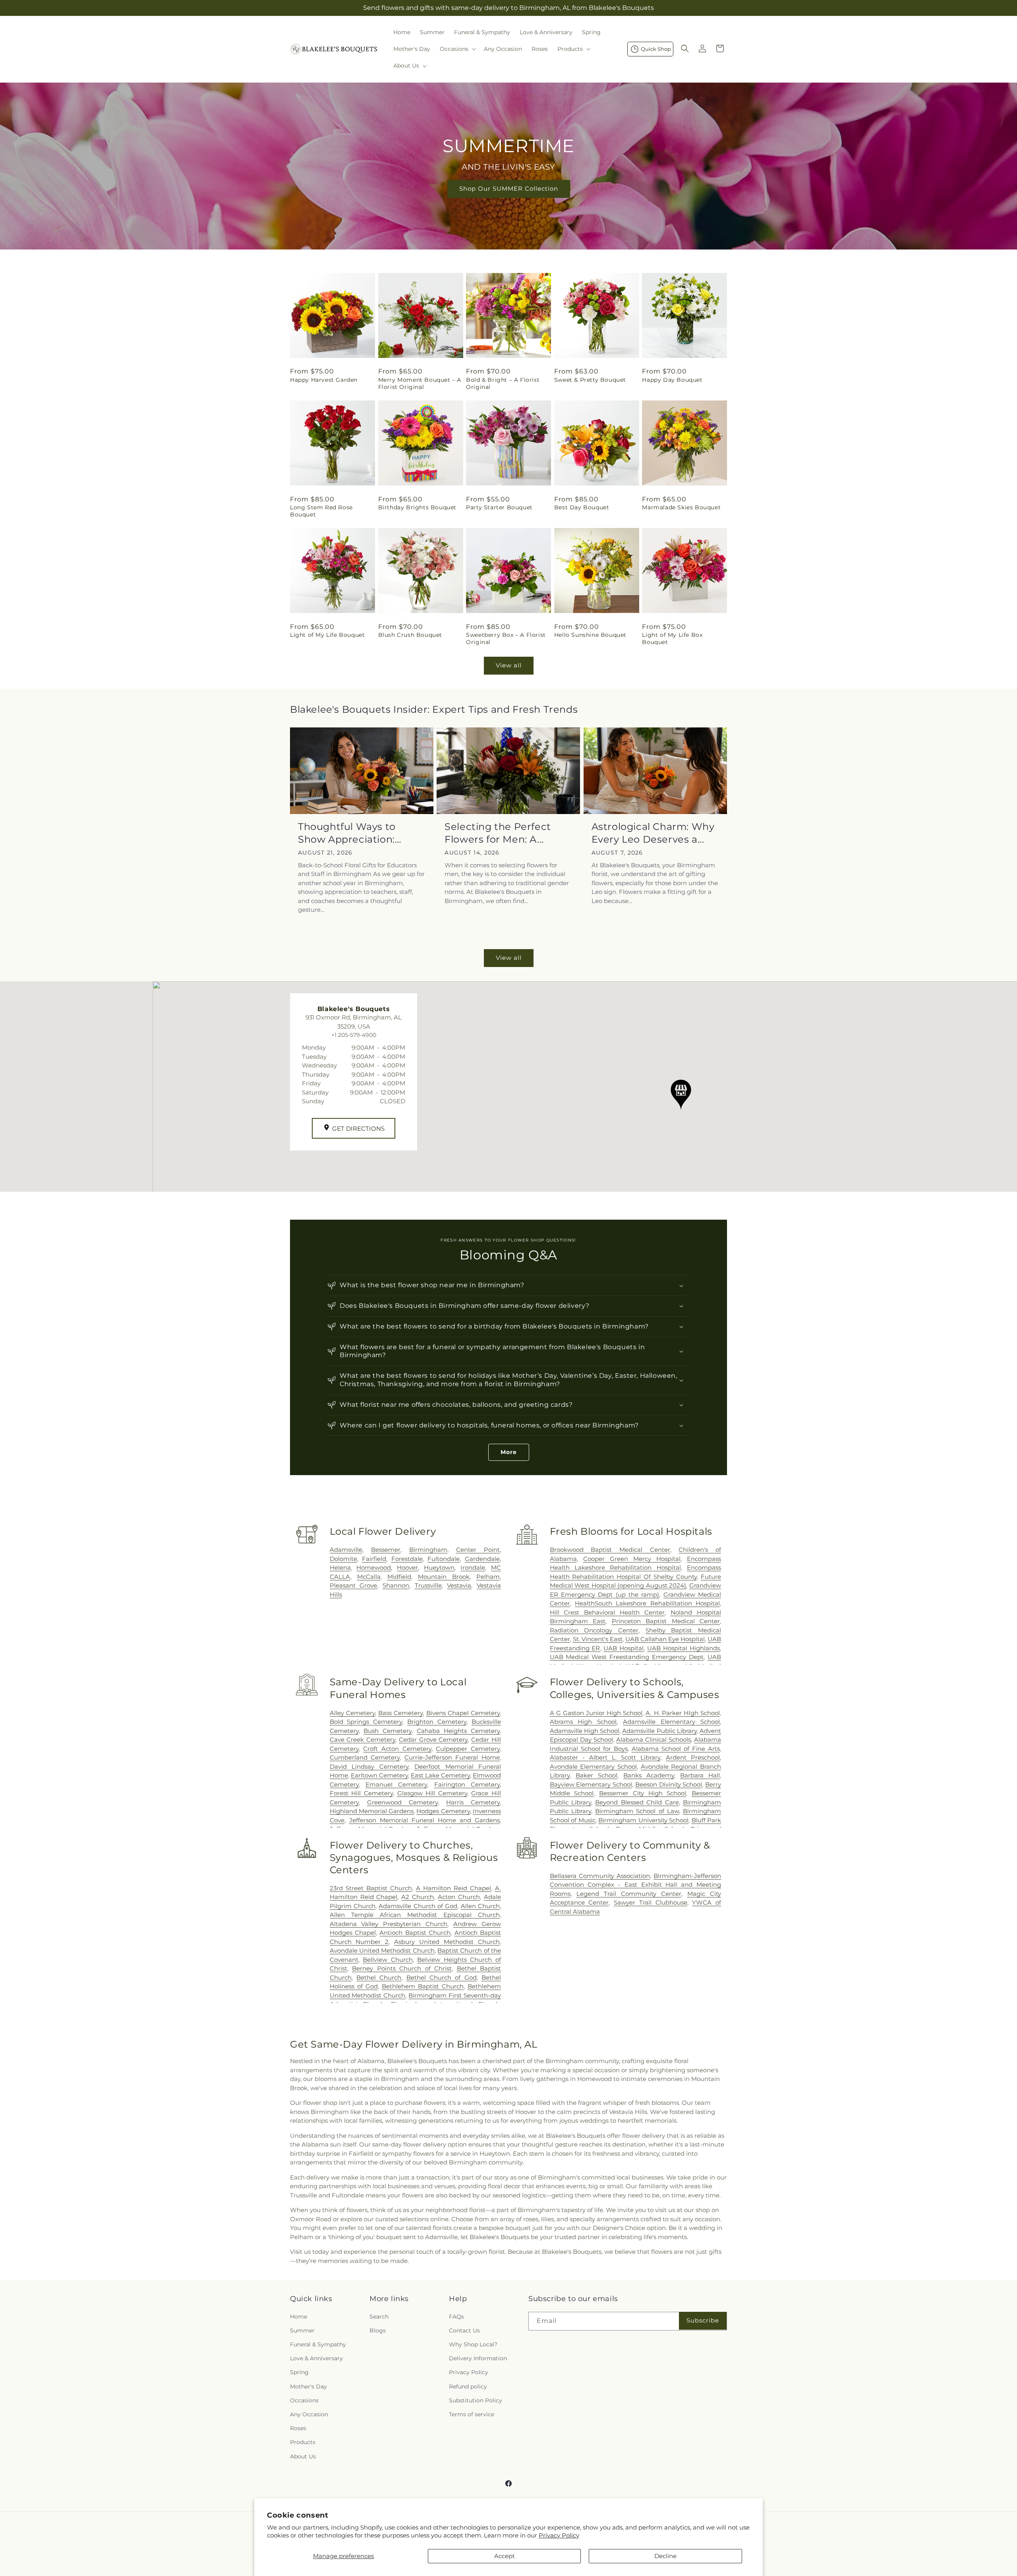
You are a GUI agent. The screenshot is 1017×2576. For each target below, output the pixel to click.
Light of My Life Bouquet (327, 635)
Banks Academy (649, 1775)
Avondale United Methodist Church (382, 1950)
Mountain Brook (444, 1577)
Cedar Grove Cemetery (433, 1740)
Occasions (304, 2400)
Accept (505, 2556)
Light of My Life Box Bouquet (672, 638)
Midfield (399, 1577)
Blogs (378, 2330)
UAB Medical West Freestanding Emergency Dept (627, 1657)
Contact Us (464, 2330)
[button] (457, 49)
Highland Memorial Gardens (372, 1811)
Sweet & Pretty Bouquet (590, 380)
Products (303, 2442)
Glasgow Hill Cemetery (432, 1793)
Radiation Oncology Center (594, 1630)
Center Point (478, 1550)
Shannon (396, 1585)
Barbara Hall (700, 1775)
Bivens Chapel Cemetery (463, 1713)
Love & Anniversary (316, 2358)
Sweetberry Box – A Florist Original (506, 638)
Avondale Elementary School (593, 1767)
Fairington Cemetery (467, 1784)
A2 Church (418, 1897)
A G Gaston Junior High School (596, 1713)
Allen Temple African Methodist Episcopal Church (415, 1915)
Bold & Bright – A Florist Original (503, 383)
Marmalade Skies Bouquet (681, 507)
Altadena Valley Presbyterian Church (389, 1924)
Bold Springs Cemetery (366, 1722)
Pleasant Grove (354, 1585)
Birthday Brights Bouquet (417, 507)
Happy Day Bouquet (672, 380)
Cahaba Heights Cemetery (458, 1731)
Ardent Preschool (693, 1757)
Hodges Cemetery (443, 1811)
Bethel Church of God (442, 1977)
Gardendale (482, 1559)
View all (509, 665)
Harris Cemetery (473, 1802)
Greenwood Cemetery (402, 1802)
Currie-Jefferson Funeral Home (452, 1757)
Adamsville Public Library (659, 1731)
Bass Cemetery (400, 1713)
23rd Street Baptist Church (371, 1888)
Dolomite (343, 1559)
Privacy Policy (559, 2535)
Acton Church (459, 1897)
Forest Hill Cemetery (361, 1793)
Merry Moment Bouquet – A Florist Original (420, 383)
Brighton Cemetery (437, 1722)
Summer (302, 2330)
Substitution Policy (476, 2400)
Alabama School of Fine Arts (676, 1749)
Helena (340, 1567)
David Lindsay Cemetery (369, 1767)
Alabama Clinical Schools (654, 1740)
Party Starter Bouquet (499, 507)
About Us (303, 2456)
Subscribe (703, 2320)
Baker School (596, 1775)
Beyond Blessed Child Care (637, 1802)
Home (299, 2316)
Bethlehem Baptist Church (423, 1986)
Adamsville (346, 1550)
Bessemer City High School (643, 1793)
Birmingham (428, 1550)
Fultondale (444, 1559)
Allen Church (480, 1906)
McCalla (369, 1577)
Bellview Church (388, 1960)
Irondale (473, 1567)
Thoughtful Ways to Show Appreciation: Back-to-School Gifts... (352, 833)
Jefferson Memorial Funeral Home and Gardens (424, 1820)
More (509, 1452)
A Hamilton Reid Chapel (453, 1888)
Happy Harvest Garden (324, 380)
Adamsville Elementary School (671, 1722)
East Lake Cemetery (440, 1775)
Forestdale (407, 1559)
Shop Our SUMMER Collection (509, 189)
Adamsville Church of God (418, 1906)
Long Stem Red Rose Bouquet (321, 511)
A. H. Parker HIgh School (683, 1713)
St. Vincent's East (598, 1639)
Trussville (428, 1585)
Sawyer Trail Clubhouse (650, 1902)
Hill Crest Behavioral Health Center (607, 1612)
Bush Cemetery (388, 1731)
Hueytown (439, 1567)
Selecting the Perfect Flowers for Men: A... (498, 833)
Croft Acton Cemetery (397, 1749)
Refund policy (468, 2386)
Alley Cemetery (352, 1713)
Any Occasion (309, 2414)
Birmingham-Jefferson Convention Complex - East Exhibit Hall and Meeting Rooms (635, 1885)
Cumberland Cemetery (365, 1757)
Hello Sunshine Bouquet (590, 635)
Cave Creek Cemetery (363, 1740)
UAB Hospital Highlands (683, 1648)
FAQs (456, 2316)
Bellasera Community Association (600, 1876)
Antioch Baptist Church (415, 1933)
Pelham (488, 1577)
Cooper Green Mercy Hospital (632, 1559)
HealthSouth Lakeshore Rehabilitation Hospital (647, 1603)
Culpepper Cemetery (468, 1749)
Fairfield (374, 1559)
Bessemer (386, 1550)
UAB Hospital (624, 1648)
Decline (665, 2556)
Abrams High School (583, 1722)
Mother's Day (308, 2386)
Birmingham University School (643, 1820)
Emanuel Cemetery (396, 1784)
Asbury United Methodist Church (447, 1942)
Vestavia (459, 1585)
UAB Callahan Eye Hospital (665, 1639)
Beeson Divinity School (669, 1784)
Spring (299, 2372)
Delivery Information (478, 2358)
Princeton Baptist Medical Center (666, 1621)
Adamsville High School (585, 1731)
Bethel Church (379, 1977)
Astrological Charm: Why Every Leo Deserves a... (653, 833)
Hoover (407, 1567)
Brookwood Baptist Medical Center (610, 1550)
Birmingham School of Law (637, 1811)
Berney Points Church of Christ (402, 1968)
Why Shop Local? (473, 2344)
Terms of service (472, 2414)
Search (379, 2316)
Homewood (374, 1567)
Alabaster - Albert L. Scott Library (605, 1757)
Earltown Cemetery (379, 1775)
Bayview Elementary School (591, 1784)
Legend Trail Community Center (629, 1894)
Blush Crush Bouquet (410, 635)
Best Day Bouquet (582, 507)
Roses (298, 2428)
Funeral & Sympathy (318, 2344)
